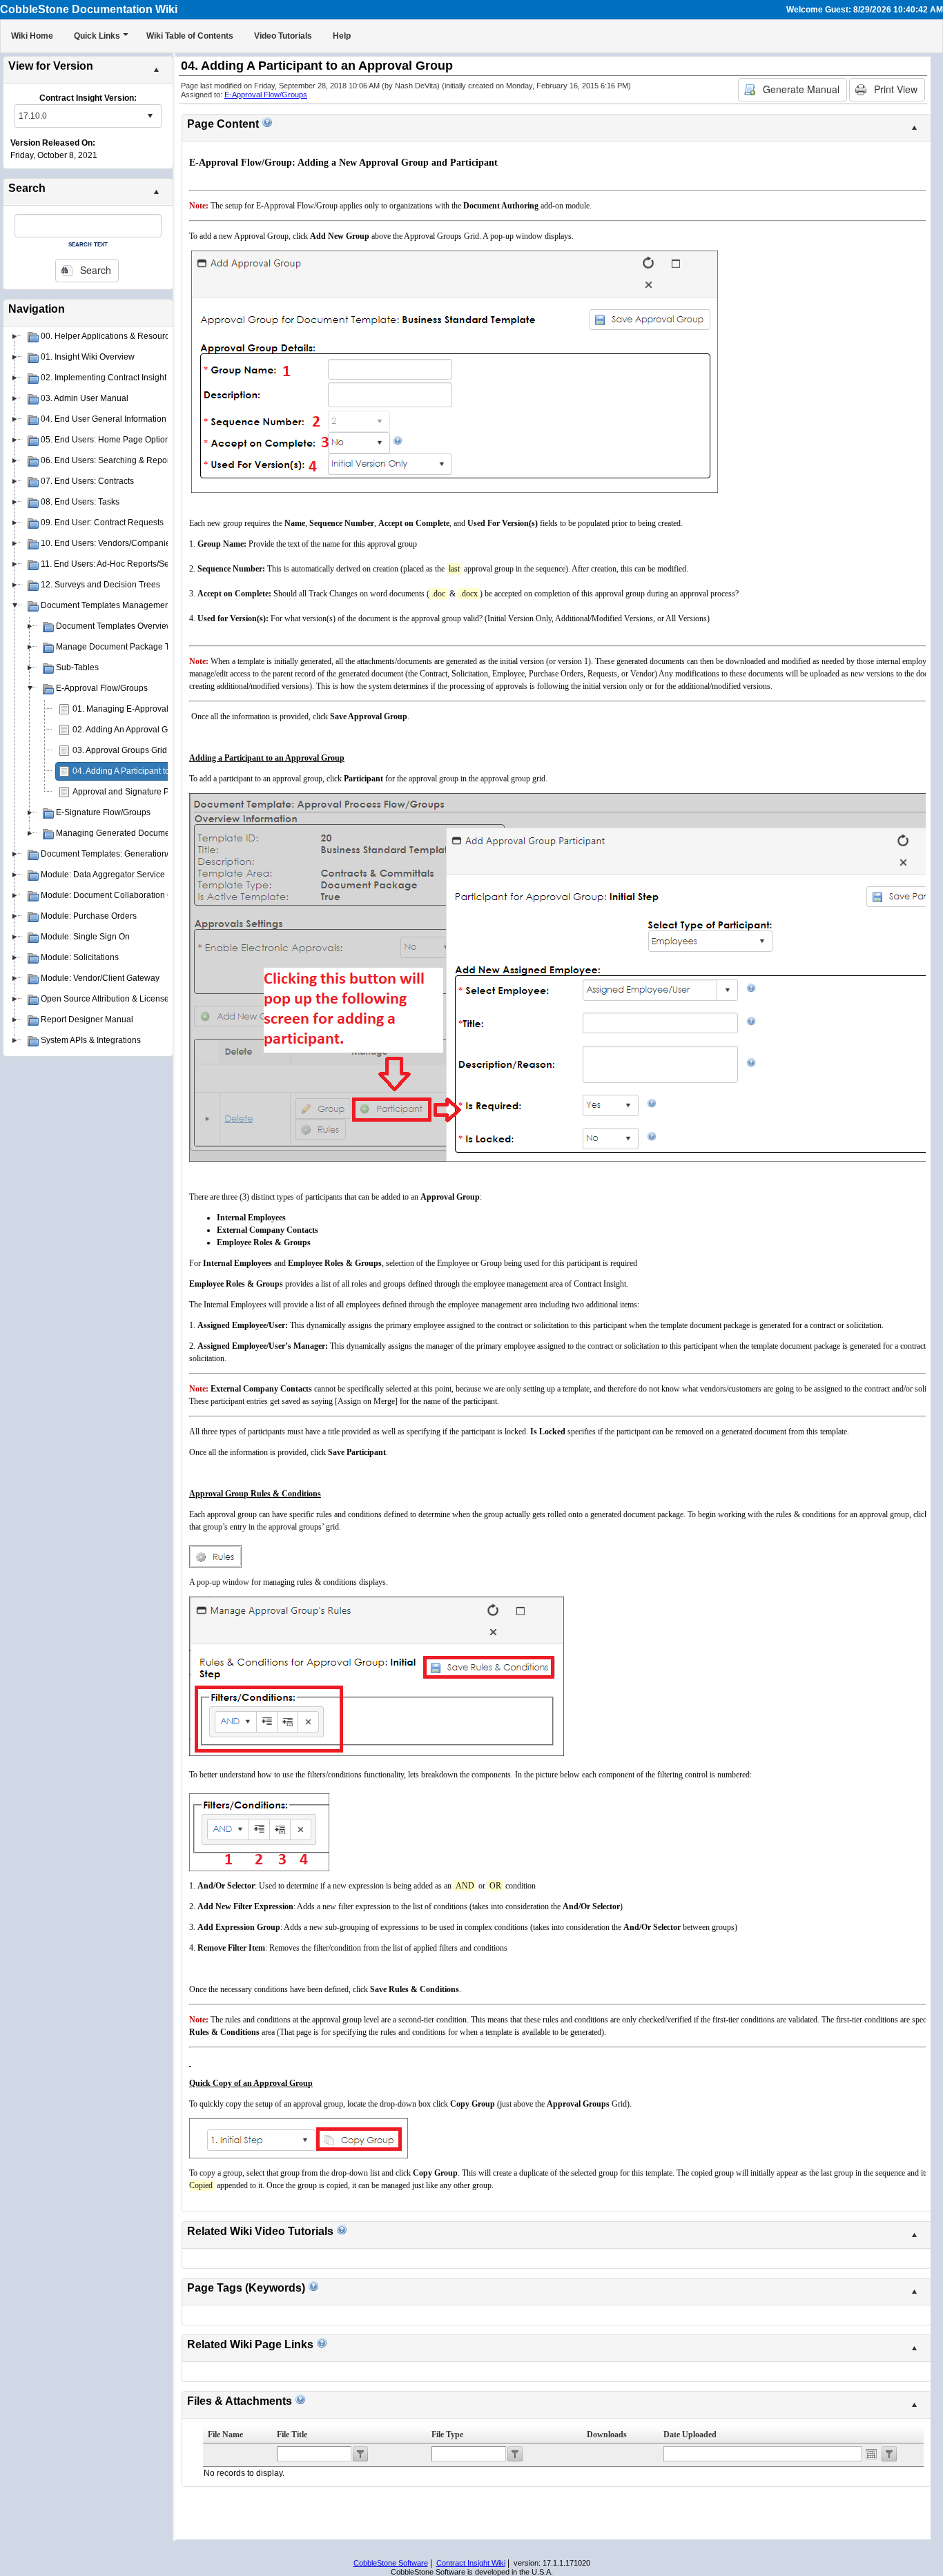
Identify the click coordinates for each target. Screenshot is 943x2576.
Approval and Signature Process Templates (154, 792)
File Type (447, 2434)
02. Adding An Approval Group (129, 730)
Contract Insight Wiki (471, 2563)
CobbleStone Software (391, 2563)
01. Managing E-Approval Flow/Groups (145, 709)
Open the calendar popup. (871, 2454)
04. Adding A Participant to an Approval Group (157, 771)
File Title (292, 2434)
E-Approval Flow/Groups (266, 95)
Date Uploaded (690, 2434)
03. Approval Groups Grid (120, 750)
